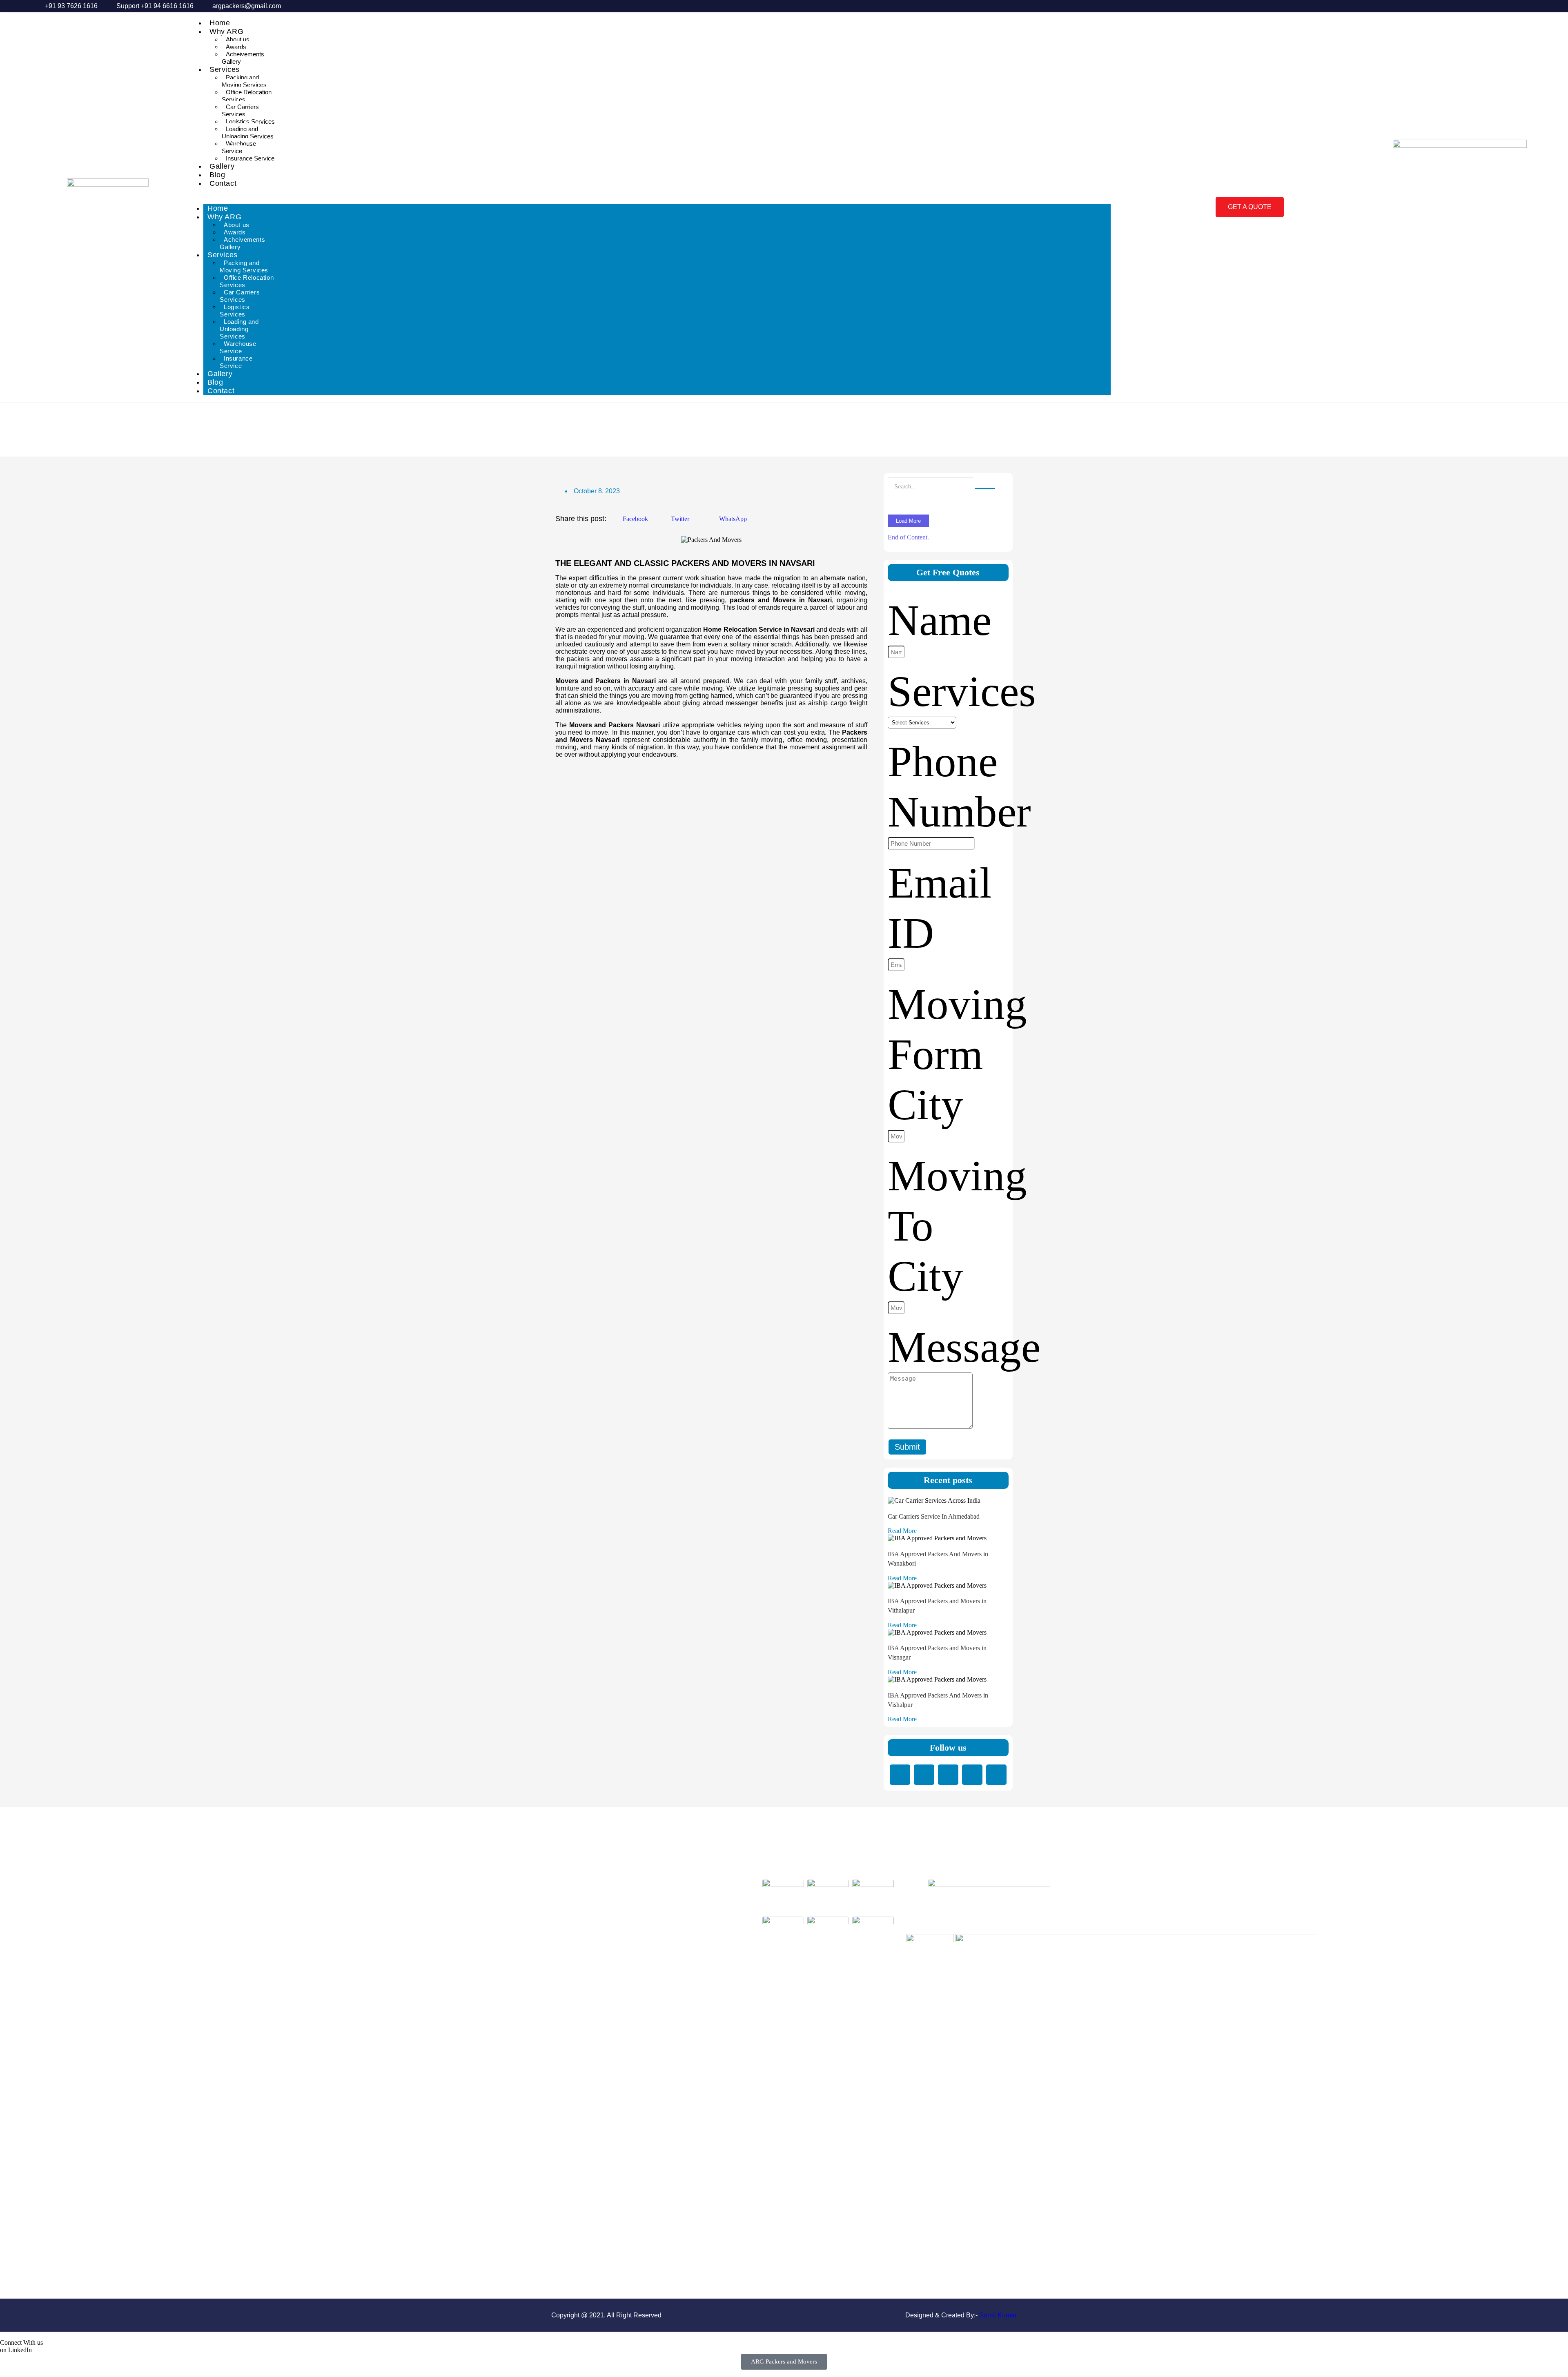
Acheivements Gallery (243, 58)
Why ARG (226, 31)
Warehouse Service (239, 147)
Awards (236, 47)
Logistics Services (250, 121)
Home (220, 23)
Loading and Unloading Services (248, 133)
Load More (908, 521)
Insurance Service (250, 158)
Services (225, 69)
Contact (223, 183)
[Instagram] (972, 1775)
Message (964, 1347)
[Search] (985, 488)
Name (940, 620)
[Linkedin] (900, 1775)
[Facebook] (924, 1775)
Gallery (222, 166)
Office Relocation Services (247, 96)
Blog (217, 175)
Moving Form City (957, 1054)
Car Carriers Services (240, 110)
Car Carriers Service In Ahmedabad (934, 1516)
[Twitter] (948, 1775)
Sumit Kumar (998, 2315)
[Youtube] (996, 1775)
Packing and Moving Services (244, 81)
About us (238, 39)
